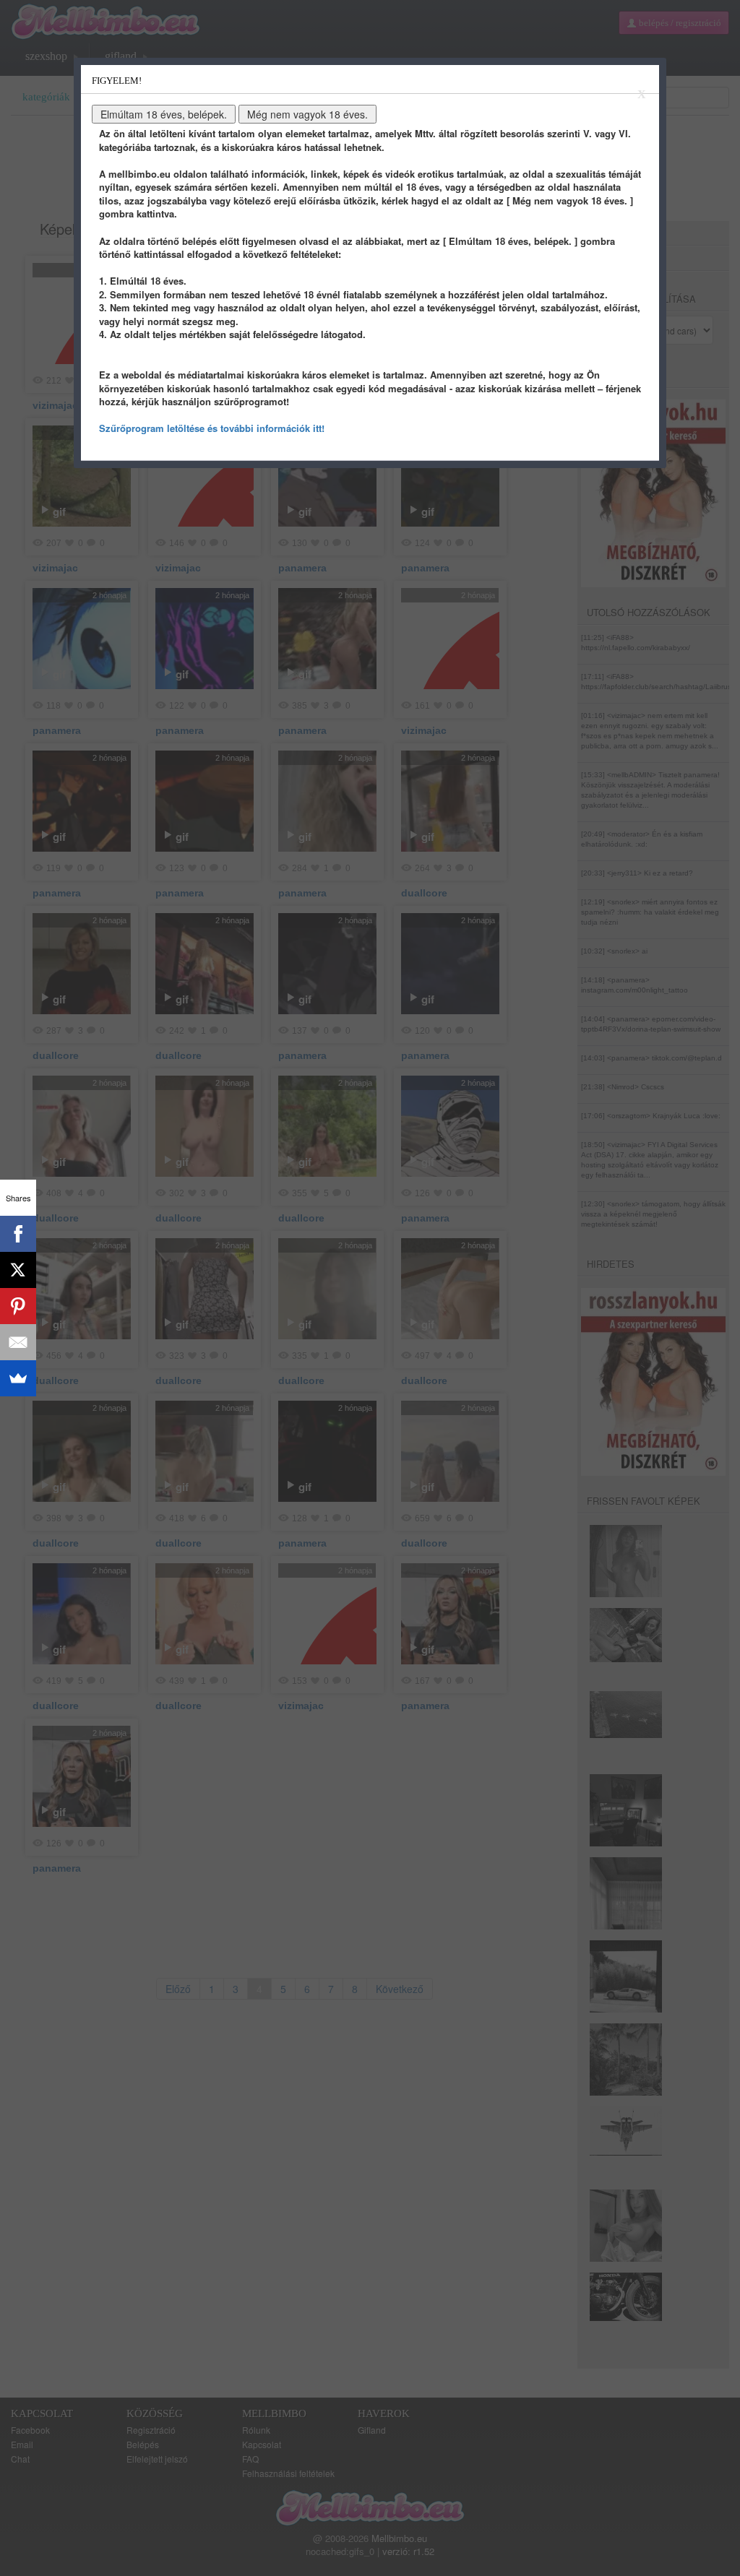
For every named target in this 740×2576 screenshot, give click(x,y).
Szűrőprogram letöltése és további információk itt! (212, 428)
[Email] (18, 1342)
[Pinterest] (18, 1306)
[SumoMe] (18, 1378)
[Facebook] (18, 1234)
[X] (18, 1270)
